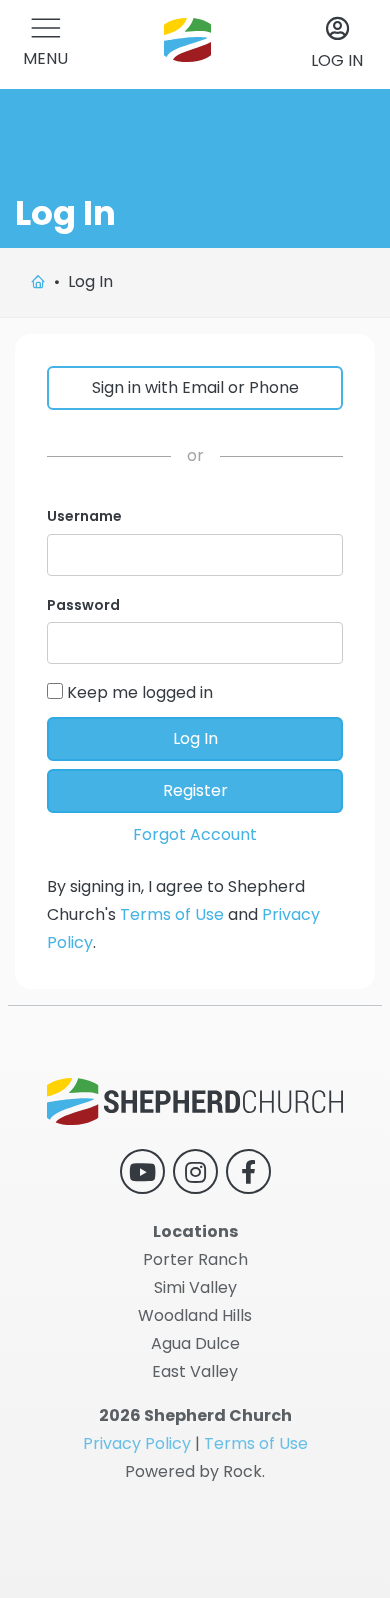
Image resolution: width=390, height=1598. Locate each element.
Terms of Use (172, 914)
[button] (45, 44)
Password (83, 605)
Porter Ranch (195, 1259)
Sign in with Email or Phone (195, 387)
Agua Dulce (195, 1343)
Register (195, 790)
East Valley (195, 1371)
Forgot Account (195, 834)
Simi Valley (195, 1287)
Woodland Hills (195, 1315)
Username (84, 516)
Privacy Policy (137, 1443)
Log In (195, 738)
